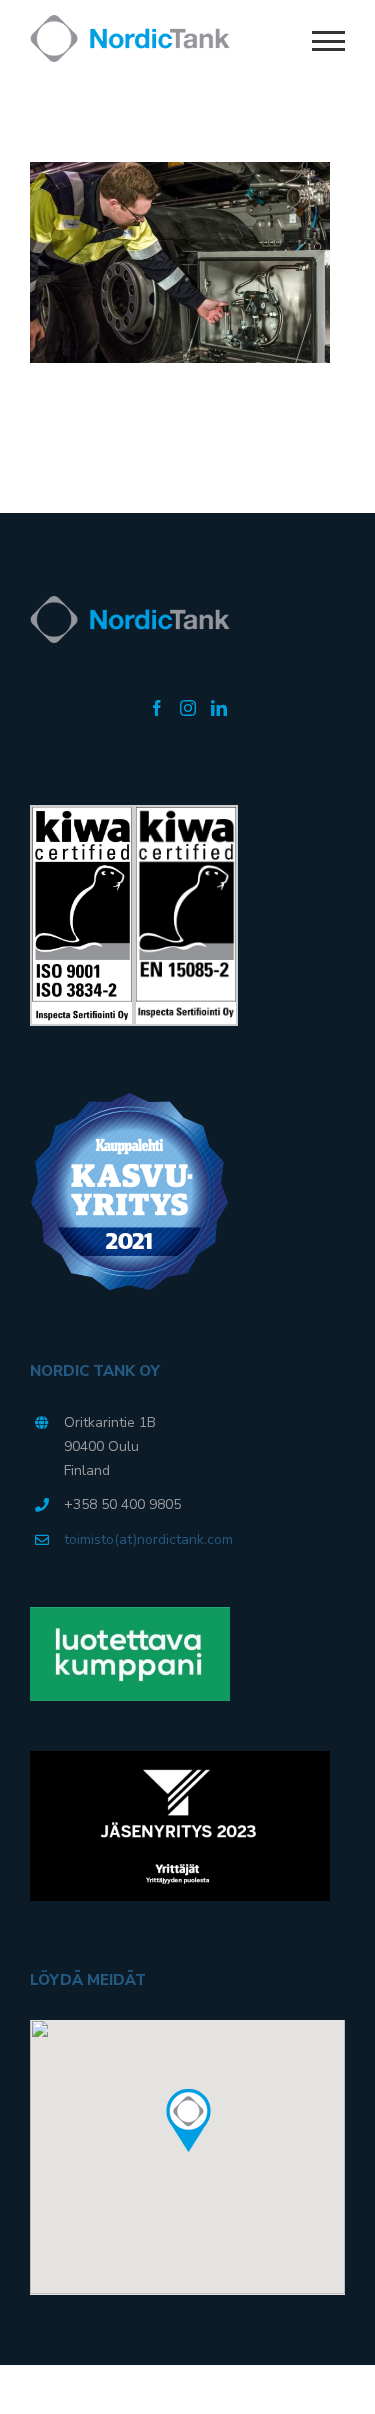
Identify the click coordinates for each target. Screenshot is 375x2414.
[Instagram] (188, 708)
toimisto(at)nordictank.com (148, 1539)
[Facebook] (157, 708)
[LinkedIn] (219, 708)
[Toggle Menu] (329, 41)
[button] (188, 2121)
